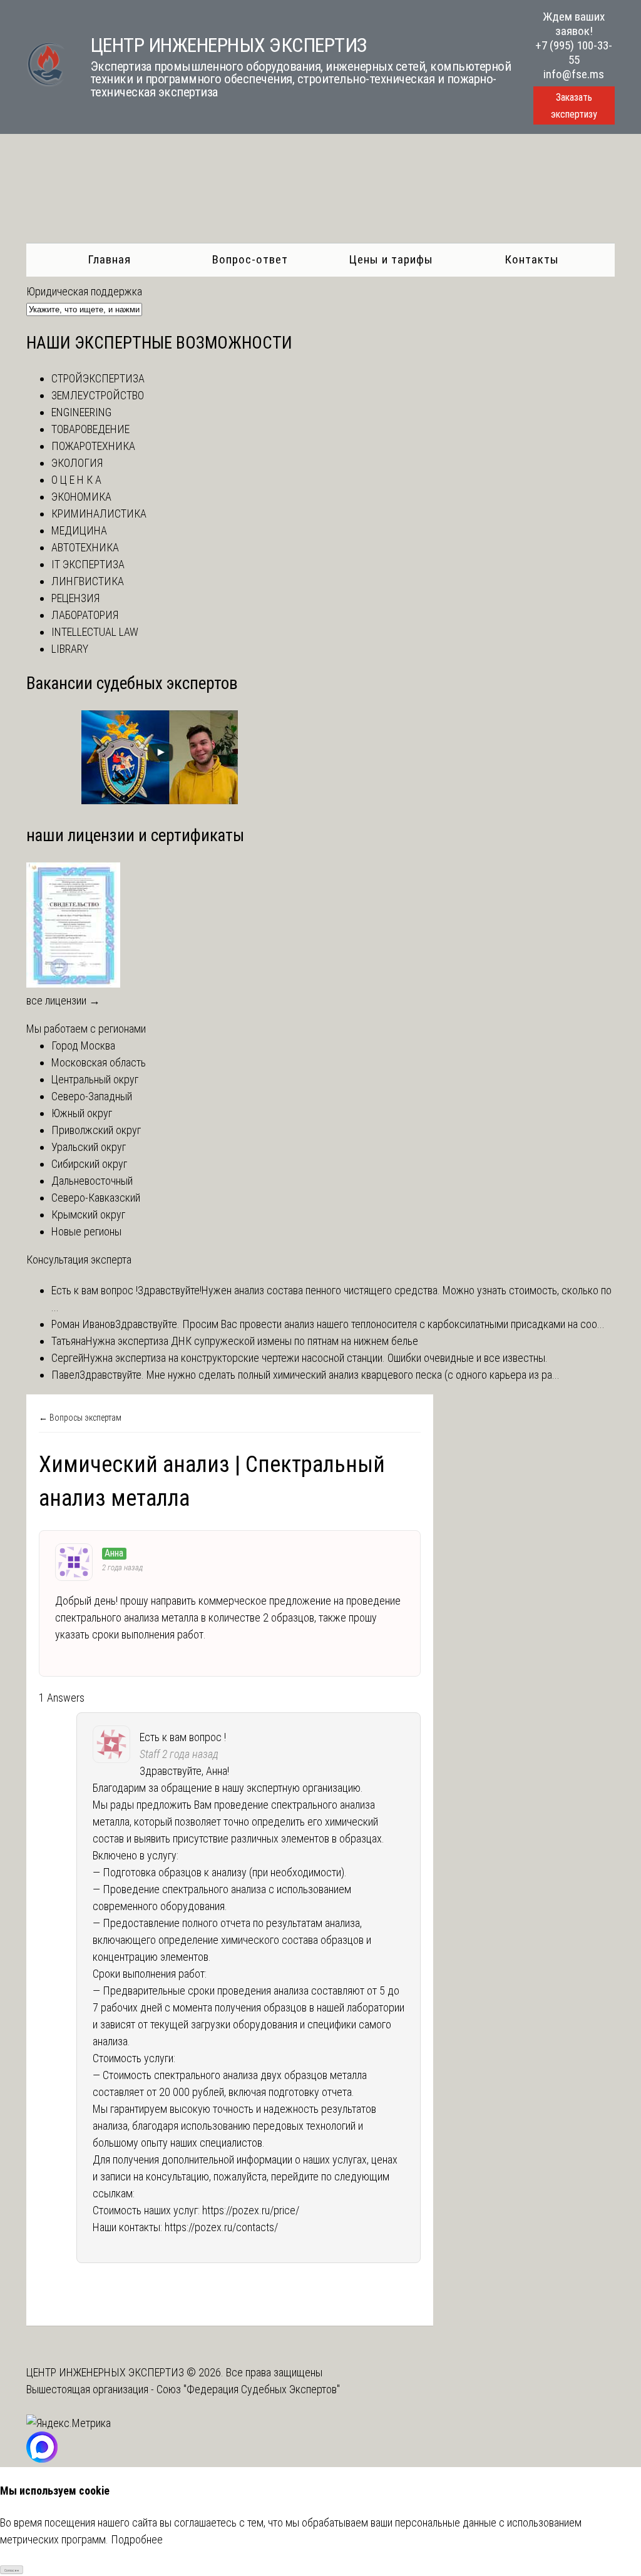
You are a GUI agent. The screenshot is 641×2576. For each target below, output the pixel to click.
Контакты (532, 259)
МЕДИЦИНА (79, 530)
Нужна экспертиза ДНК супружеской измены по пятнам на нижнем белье (252, 1341)
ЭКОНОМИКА (81, 497)
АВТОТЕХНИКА (85, 547)
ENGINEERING (81, 412)
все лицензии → (63, 1000)
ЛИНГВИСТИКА (88, 581)
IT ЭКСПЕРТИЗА (88, 564)
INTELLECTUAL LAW (95, 632)
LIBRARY (70, 649)
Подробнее (137, 2539)
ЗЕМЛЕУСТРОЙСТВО (98, 395)
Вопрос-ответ (250, 259)
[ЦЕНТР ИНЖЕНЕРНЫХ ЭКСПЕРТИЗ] (46, 84)
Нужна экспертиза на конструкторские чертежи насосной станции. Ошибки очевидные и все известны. (315, 1358)
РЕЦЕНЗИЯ (75, 598)
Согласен (12, 2570)
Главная (109, 259)
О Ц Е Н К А (76, 480)
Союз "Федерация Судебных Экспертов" (248, 2389)
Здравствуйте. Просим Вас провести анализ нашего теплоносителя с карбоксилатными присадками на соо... (360, 1324)
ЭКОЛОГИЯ (77, 463)
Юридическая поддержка (84, 291)
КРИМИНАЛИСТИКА (99, 514)
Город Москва (83, 1045)
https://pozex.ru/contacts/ (221, 2227)
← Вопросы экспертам (80, 1418)
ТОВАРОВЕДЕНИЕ (90, 429)
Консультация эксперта (79, 1260)
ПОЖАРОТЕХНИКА (93, 446)
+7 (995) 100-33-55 (574, 53)
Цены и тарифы (391, 259)
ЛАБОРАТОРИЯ (85, 615)
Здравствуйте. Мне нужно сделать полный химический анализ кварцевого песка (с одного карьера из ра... (320, 1375)
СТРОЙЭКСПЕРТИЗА (98, 378)
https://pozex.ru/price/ (251, 2210)
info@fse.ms (574, 74)
